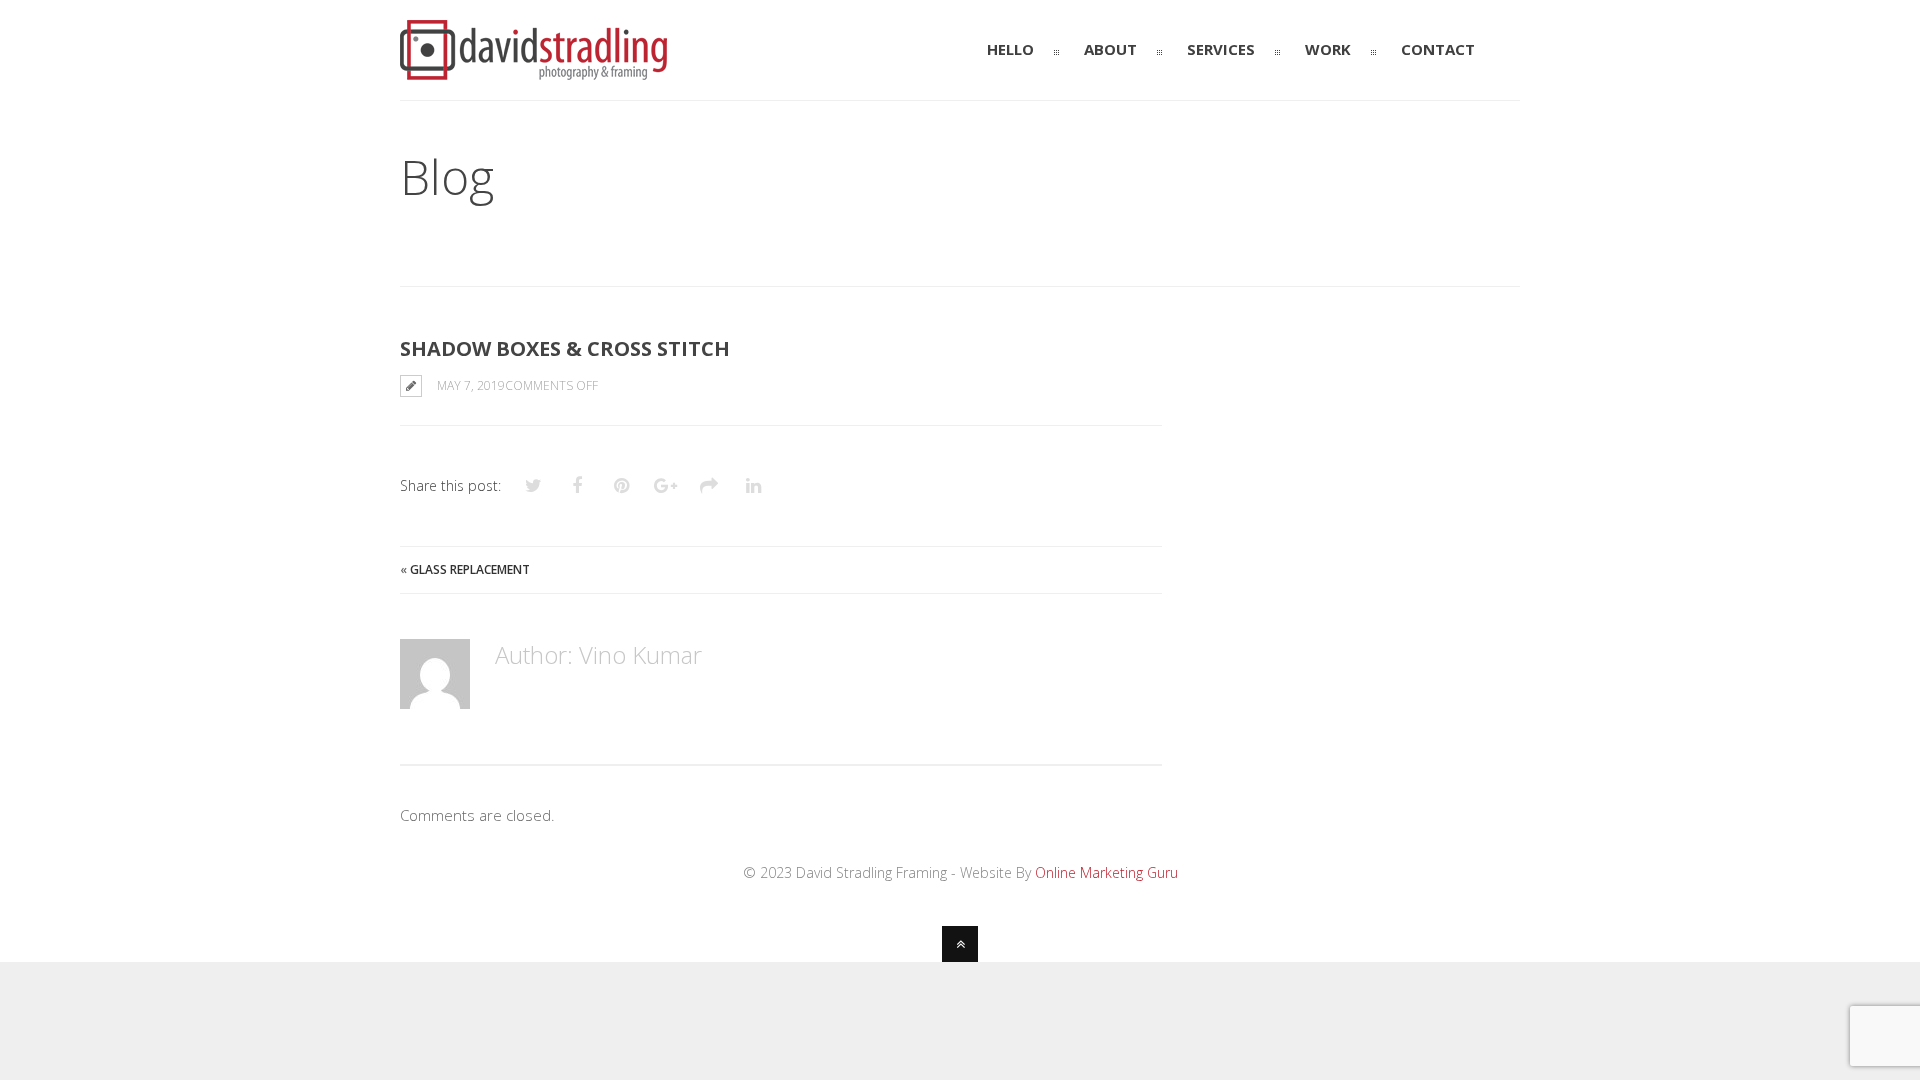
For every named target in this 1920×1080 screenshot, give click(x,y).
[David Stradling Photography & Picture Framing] (533, 71)
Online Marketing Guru (1106, 872)
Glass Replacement (470, 569)
